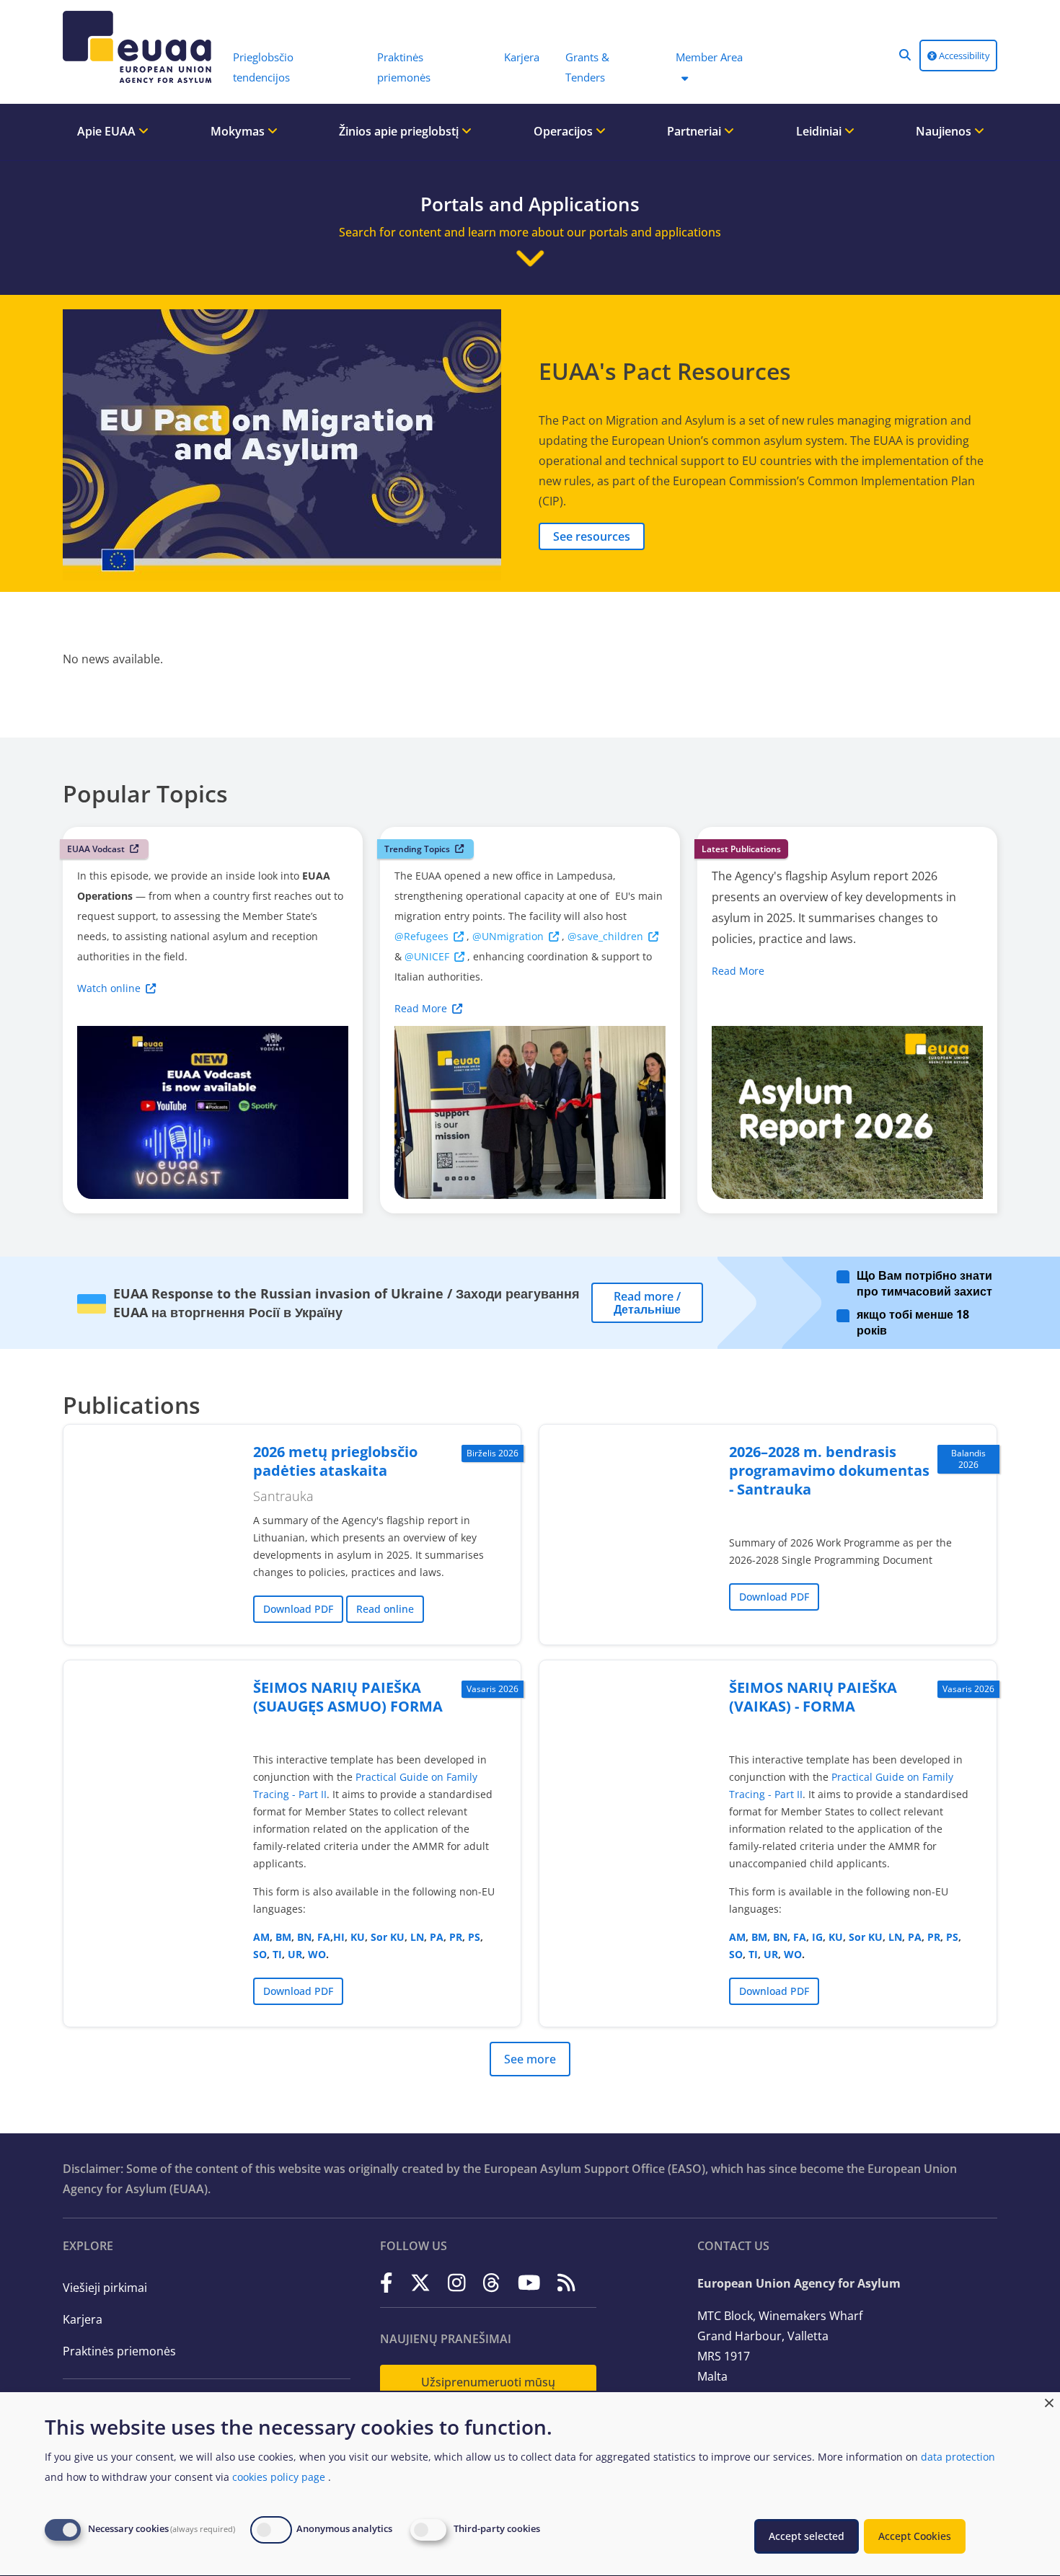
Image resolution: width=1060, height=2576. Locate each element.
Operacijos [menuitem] (565, 131)
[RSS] (566, 2282)
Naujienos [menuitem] (945, 131)
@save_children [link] (605, 936)
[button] (905, 55)
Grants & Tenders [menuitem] (587, 67)
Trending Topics (417, 849)
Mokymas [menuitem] (239, 131)
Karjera (83, 2319)
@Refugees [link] (421, 936)
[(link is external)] (387, 2282)
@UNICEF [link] (427, 956)
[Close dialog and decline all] (1049, 2401)
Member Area (709, 57)
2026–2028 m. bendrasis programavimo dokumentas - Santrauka (829, 1470)
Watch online (109, 988)
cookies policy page (279, 2477)
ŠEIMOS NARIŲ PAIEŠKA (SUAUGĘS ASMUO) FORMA (348, 1697)
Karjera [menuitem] (522, 57)
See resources (592, 536)
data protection (958, 2457)
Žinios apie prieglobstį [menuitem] (400, 131)
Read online (385, 1609)
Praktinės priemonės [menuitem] (404, 67)
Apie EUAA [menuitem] (108, 131)
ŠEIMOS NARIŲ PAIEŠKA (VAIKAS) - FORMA (813, 1697)
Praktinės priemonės (119, 2351)
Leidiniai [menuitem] (820, 131)
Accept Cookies (915, 2536)
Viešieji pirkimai (105, 2288)
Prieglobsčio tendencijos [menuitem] (263, 67)
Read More (421, 1008)
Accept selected (807, 2536)
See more (530, 2059)
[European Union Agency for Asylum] (141, 47)
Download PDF (298, 1609)
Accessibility (963, 56)
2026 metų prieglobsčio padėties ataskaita (335, 1461)
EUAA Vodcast (96, 849)
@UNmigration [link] (508, 936)
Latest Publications (741, 849)
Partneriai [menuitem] (695, 131)
